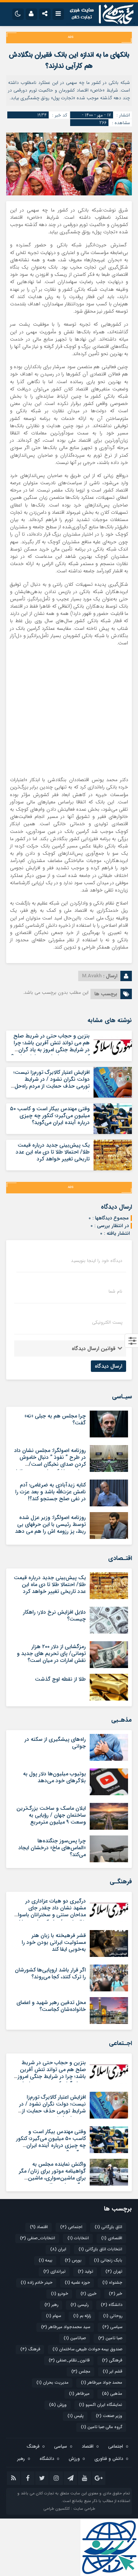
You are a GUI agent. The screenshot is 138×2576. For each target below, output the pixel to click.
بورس (73, 2261)
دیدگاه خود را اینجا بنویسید (97, 1261)
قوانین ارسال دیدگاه (94, 1349)
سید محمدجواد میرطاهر (66, 2327)
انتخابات (78, 2238)
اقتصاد (39, 2227)
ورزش (58, 2405)
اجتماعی (71, 2227)
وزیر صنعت (109, 2416)
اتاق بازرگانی (108, 2227)
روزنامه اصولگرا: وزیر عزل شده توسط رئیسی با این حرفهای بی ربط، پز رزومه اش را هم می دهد (50, 1524)
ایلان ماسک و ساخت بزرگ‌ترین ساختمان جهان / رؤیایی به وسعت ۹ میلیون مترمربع (51, 1815)
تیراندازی (54, 2272)
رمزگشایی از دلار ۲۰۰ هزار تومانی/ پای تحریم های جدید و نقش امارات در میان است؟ (51, 1653)
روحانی (113, 2316)
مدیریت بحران (53, 2383)
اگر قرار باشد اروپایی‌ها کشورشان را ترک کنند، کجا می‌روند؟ (50, 1973)
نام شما (115, 1291)
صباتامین (75, 2338)
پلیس (76, 2416)
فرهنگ (30, 2349)
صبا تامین (110, 2338)
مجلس (81, 2372)
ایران (58, 2249)
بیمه (46, 2261)
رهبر (51, 2305)
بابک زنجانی (108, 2261)
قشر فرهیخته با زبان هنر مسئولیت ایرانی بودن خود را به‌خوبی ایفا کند (54, 1942)
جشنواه (112, 2283)
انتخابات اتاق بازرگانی (100, 2249)
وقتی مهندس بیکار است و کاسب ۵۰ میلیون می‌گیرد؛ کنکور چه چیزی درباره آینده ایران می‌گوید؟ (50, 1116)
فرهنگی (112, 2361)
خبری (89, 2294)
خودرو (60, 2294)
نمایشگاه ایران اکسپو (101, 2405)
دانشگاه (112, 2305)
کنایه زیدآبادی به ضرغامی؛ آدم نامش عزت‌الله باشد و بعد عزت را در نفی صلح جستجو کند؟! (51, 1492)
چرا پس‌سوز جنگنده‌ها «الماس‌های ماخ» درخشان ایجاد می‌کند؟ (52, 1848)
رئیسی (80, 2305)
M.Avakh (92, 976)
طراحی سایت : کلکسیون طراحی (69, 2509)
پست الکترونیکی (107, 1322)
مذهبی (112, 2394)
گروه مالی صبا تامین (102, 2427)
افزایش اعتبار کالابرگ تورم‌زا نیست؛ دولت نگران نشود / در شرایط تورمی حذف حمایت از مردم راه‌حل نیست (52, 1083)
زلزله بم (82, 2316)
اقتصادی (112, 2238)
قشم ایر (113, 2372)
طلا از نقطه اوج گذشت (60, 1679)
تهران (114, 2272)
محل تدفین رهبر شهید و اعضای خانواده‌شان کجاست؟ (51, 2006)
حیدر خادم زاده (37, 2283)
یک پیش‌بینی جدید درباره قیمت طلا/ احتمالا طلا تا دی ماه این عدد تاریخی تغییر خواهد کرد (53, 1152)
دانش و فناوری (109, 2459)
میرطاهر (79, 2394)
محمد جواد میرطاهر (102, 2383)
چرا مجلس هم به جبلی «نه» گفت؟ (55, 1419)
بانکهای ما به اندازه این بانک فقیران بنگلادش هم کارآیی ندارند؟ (69, 60)
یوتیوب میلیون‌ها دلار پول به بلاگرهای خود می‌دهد (54, 1777)
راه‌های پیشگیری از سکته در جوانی (55, 1743)
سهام (53, 2316)
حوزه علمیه (77, 2283)
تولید (85, 2272)
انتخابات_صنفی (38, 2238)
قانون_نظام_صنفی (69, 2361)
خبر (116, 2294)
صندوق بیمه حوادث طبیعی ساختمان (87, 2349)
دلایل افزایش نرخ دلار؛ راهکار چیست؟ (54, 1616)
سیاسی (112, 2327)
